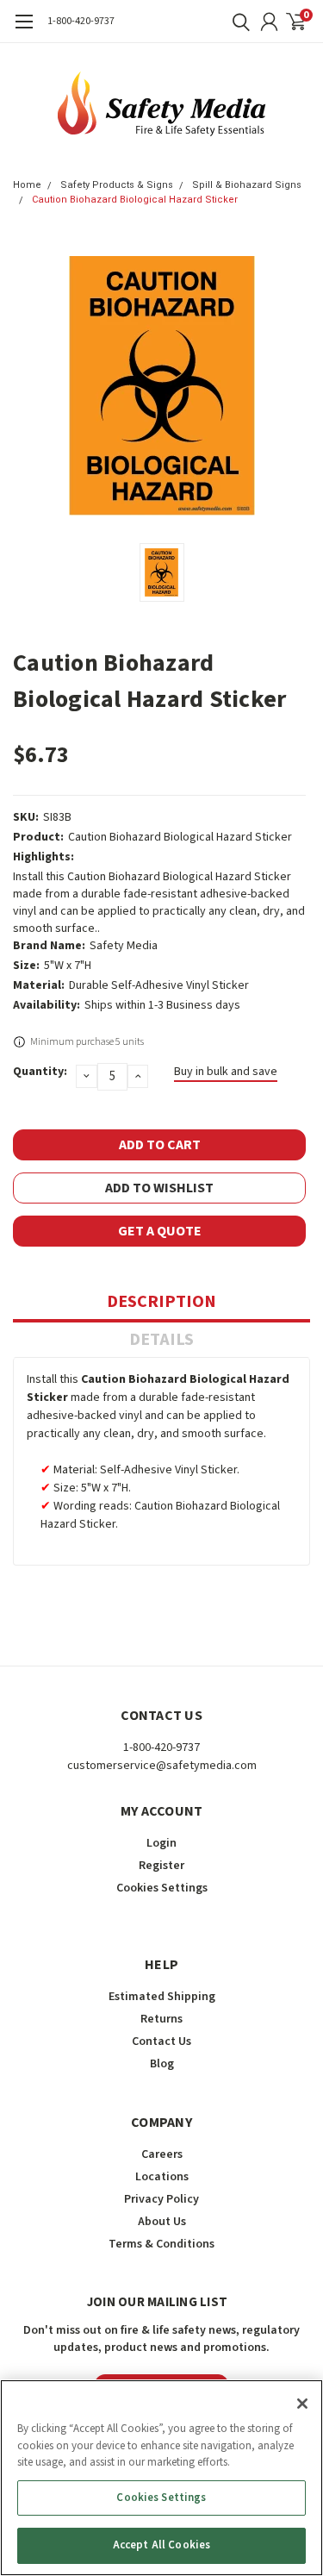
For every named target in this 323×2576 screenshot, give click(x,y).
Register (161, 1866)
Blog (162, 2064)
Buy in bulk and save (226, 1072)
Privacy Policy (161, 2199)
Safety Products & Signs (117, 185)
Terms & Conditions (161, 2244)
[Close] (302, 2404)
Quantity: (40, 1072)
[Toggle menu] (24, 30)
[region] (161, 2478)
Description (161, 1302)
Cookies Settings (161, 2498)
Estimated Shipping (162, 1997)
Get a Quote (160, 1231)
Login (161, 1843)
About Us (162, 2222)
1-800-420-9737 (81, 21)
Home (27, 185)
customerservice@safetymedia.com (162, 1766)
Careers (162, 2154)
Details (161, 1340)
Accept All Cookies (161, 2545)
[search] (237, 22)
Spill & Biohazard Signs (247, 185)
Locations (162, 2177)
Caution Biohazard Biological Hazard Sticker (135, 200)
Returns (161, 2019)
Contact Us (161, 2041)
